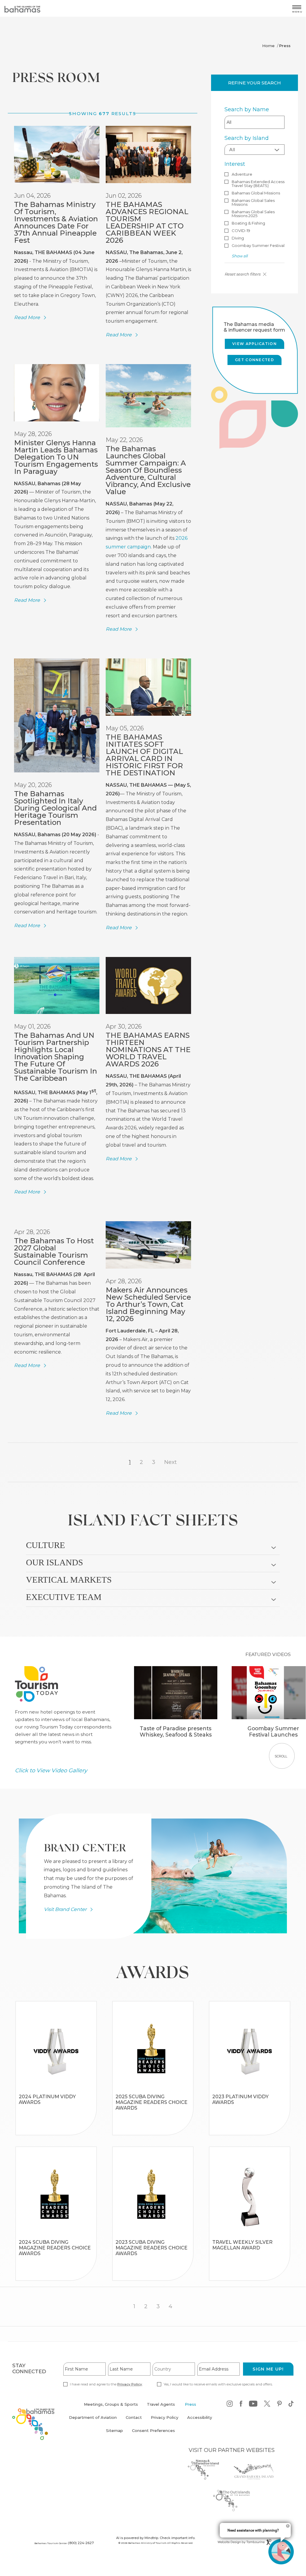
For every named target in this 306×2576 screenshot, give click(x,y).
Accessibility (200, 2417)
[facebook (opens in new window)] (241, 2405)
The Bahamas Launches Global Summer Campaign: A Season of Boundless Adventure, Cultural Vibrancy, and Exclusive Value (148, 470)
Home (268, 46)
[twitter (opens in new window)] (267, 2405)
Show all (240, 256)
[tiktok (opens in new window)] (291, 2405)
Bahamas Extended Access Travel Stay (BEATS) (258, 184)
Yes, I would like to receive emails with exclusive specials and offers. (218, 2384)
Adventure (242, 174)
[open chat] (281, 2552)
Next (170, 1462)
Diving (238, 238)
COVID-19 (241, 231)
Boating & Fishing (248, 223)
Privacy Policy (130, 2384)
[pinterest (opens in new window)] (279, 2405)
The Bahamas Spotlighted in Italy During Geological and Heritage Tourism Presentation (55, 808)
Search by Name (247, 109)
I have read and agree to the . (106, 2384)
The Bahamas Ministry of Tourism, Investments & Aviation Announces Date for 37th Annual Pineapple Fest (56, 222)
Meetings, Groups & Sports (111, 2404)
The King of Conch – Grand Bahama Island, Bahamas (56, 2121)
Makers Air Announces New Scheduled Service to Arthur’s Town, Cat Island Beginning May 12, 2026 (148, 1304)
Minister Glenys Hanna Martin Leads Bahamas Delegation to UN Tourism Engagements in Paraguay (56, 457)
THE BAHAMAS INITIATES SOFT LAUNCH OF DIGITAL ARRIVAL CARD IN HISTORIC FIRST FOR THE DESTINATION (144, 755)
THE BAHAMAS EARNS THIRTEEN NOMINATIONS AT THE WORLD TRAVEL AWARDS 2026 (148, 1050)
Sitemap (114, 2430)
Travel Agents (161, 2404)
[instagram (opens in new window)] (230, 2405)
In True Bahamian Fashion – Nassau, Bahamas (56, 2087)
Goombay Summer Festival (258, 246)
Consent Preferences (153, 2430)
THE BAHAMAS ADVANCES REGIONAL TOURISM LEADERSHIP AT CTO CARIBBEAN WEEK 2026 (147, 222)
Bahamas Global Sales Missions (253, 202)
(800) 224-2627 (81, 2543)
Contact (134, 2417)
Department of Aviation (93, 2421)
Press (190, 2404)
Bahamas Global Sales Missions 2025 (253, 214)
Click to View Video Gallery (51, 1770)
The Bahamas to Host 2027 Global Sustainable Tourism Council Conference (54, 1251)
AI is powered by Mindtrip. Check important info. (156, 2538)
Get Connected (255, 360)
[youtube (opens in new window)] (253, 2405)
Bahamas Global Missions (256, 193)
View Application (255, 344)
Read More (27, 318)
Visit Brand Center (65, 1909)
